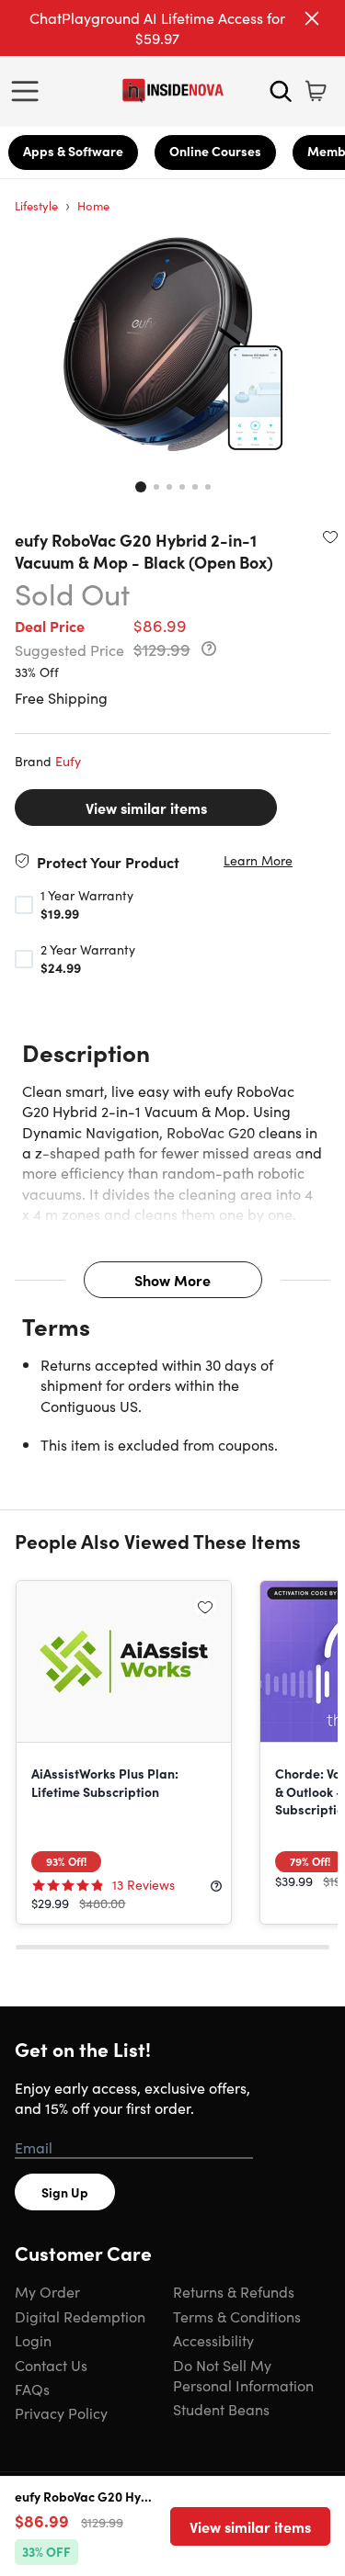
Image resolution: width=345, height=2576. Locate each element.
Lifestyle (36, 205)
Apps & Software (73, 151)
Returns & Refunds (234, 2291)
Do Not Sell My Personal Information (243, 2375)
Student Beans (221, 2409)
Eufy (68, 761)
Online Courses (215, 151)
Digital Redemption (80, 2316)
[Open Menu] (29, 91)
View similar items (146, 808)
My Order (47, 2291)
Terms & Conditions (237, 2316)
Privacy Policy (61, 2412)
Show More (172, 1280)
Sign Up (65, 2192)
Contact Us (51, 2365)
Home (93, 205)
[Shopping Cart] (316, 91)
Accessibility (213, 2340)
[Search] (281, 91)
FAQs (32, 2389)
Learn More (258, 860)
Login (33, 2340)
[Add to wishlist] (330, 537)
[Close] (312, 18)
